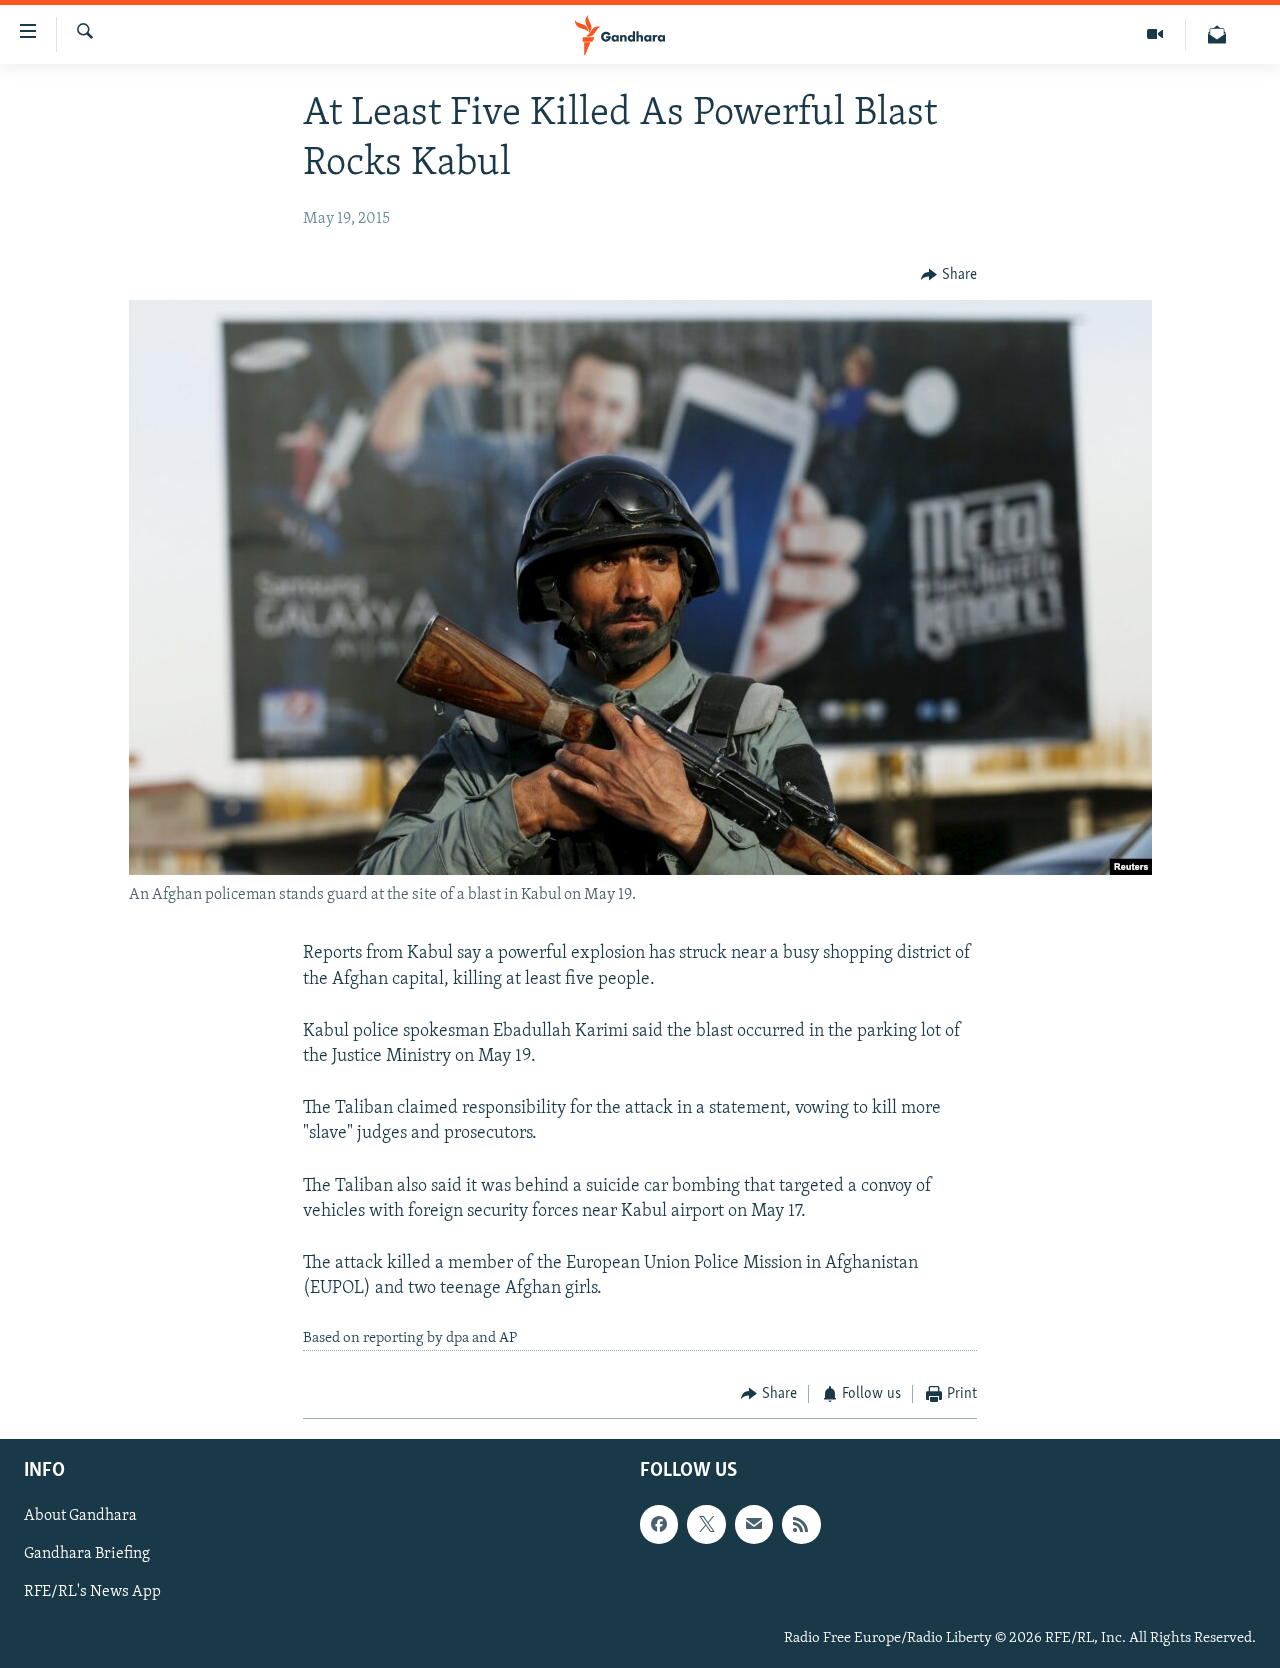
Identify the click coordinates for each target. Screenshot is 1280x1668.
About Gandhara (80, 1517)
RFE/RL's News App (92, 1593)
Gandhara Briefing (87, 1555)
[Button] (949, 275)
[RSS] (801, 1525)
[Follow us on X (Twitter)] (706, 1525)
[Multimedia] (1155, 34)
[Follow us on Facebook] (659, 1525)
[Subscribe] (754, 1525)
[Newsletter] (1217, 34)
